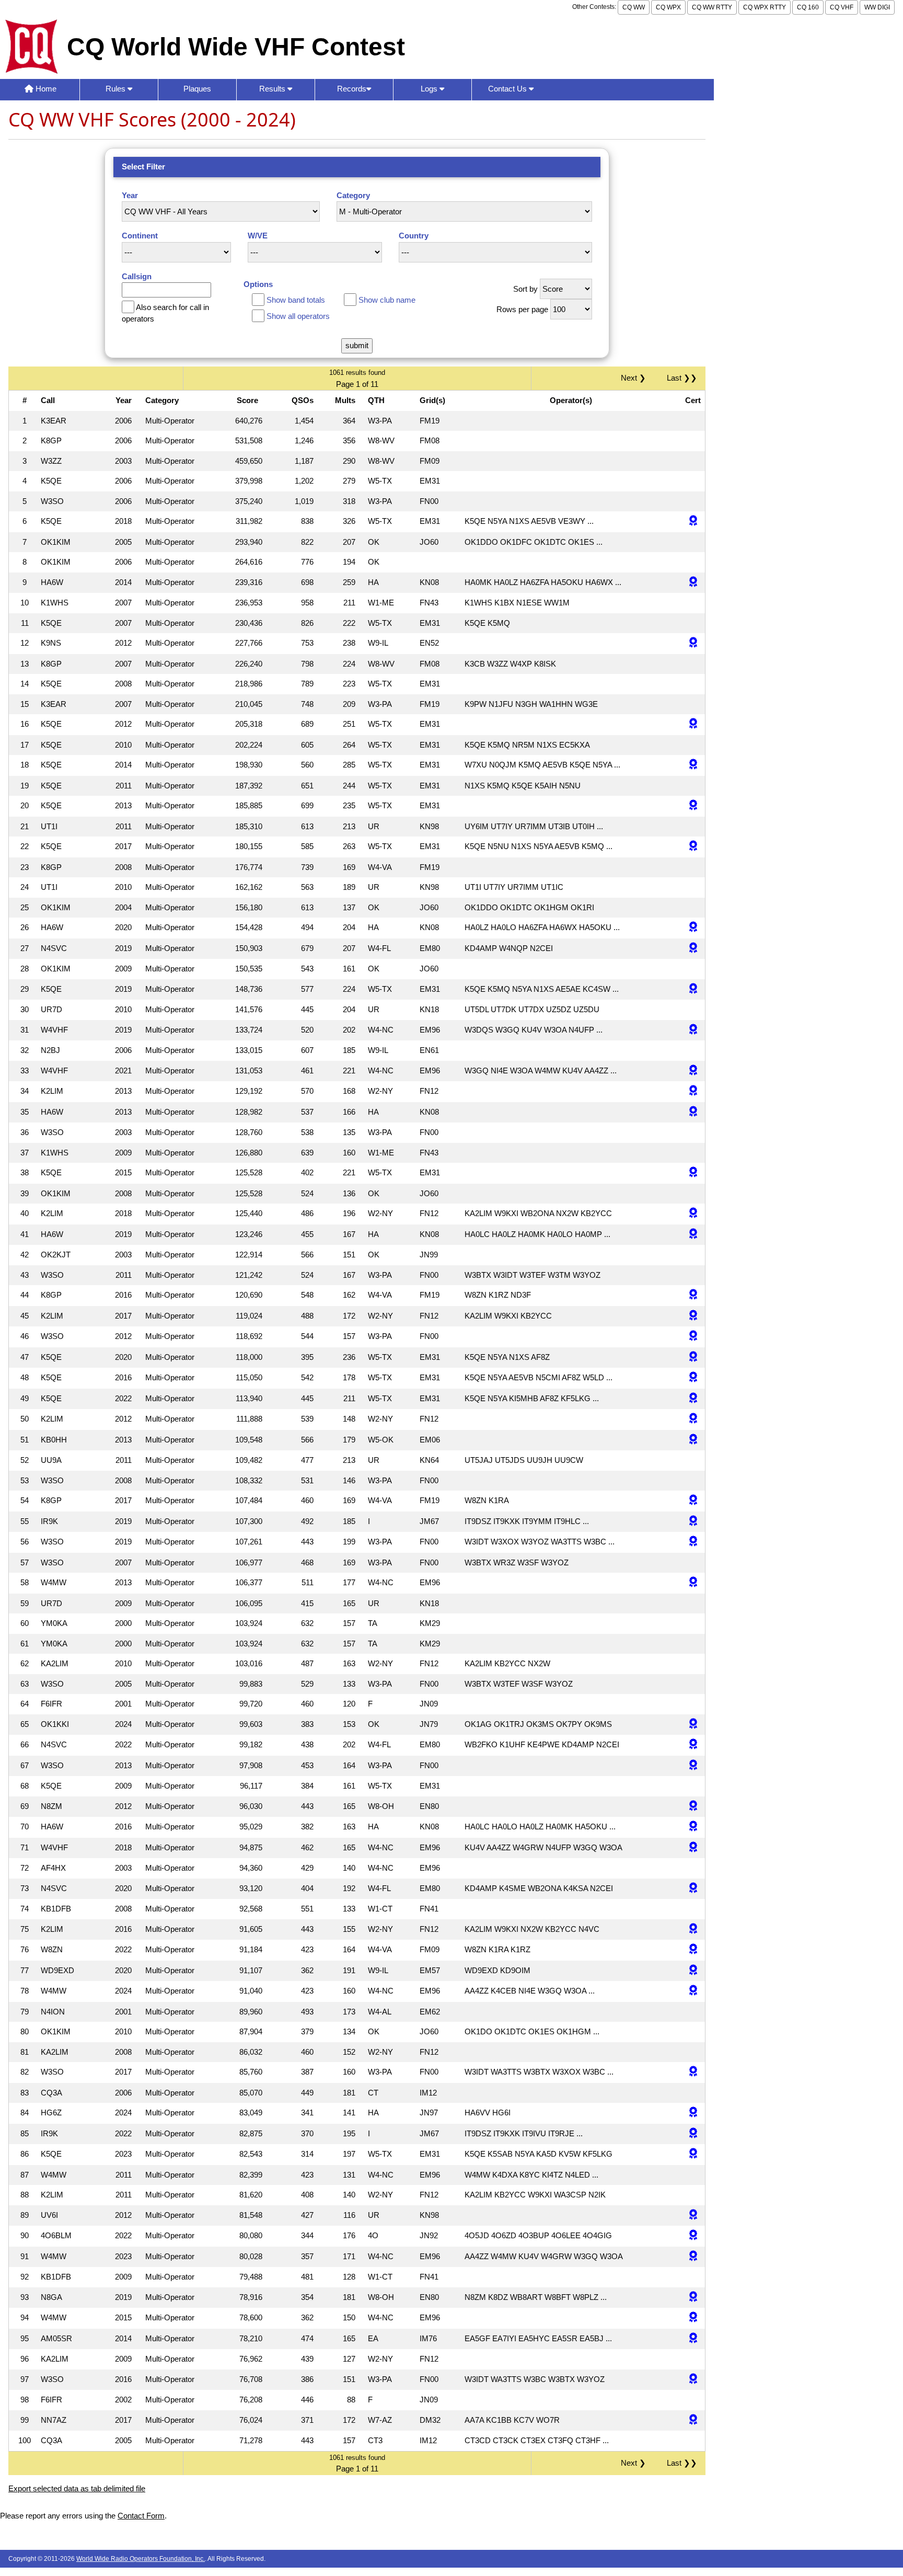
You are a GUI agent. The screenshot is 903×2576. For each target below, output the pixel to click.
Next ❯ (635, 378)
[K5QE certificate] (693, 522)
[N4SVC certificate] (693, 949)
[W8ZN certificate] (693, 1950)
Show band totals (296, 300)
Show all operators (298, 316)
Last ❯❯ (682, 378)
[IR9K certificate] (693, 1522)
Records (352, 89)
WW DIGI (877, 7)
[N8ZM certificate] (693, 1807)
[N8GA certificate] (693, 2298)
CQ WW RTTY (712, 7)
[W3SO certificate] (693, 1337)
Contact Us (508, 89)
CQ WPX (668, 7)
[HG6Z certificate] (693, 2113)
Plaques (197, 89)
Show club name (387, 300)
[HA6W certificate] (693, 583)
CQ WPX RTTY (765, 7)
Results (273, 89)
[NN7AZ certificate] (693, 2420)
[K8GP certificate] (693, 1295)
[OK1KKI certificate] (693, 1725)
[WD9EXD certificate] (693, 1971)
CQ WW (634, 7)
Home (45, 89)
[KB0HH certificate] (693, 1440)
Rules (117, 89)
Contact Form (141, 2516)
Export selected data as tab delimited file (77, 2488)
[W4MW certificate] (693, 1583)
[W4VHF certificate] (693, 1030)
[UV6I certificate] (693, 2216)
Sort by (525, 289)
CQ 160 (808, 7)
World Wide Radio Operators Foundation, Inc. (141, 2559)
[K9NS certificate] (693, 643)
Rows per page (522, 309)
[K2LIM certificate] (693, 1091)
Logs (430, 89)
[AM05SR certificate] (693, 2339)
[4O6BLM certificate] (693, 2236)
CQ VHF (842, 7)
